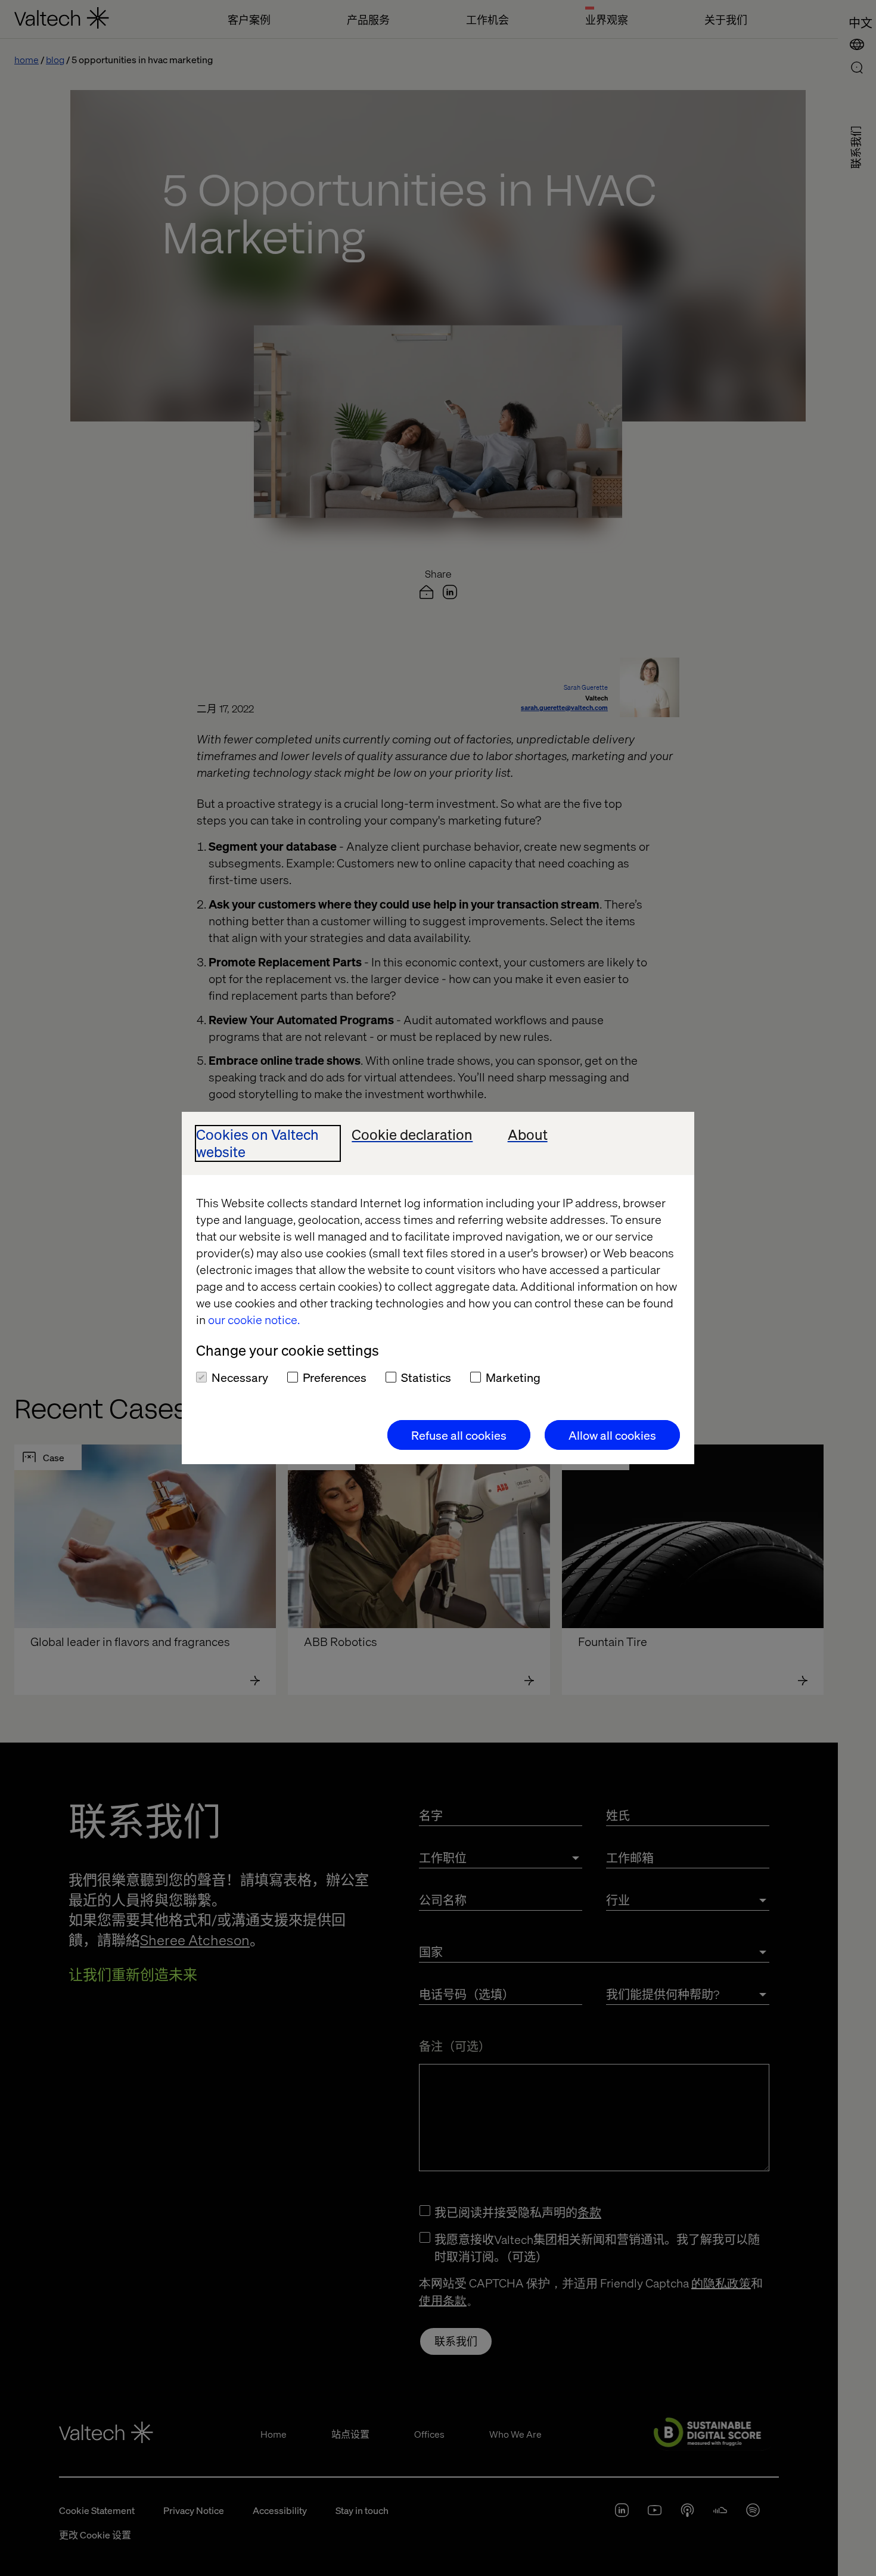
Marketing (513, 1377)
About (528, 1135)
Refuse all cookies (459, 1435)
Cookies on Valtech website (257, 1143)
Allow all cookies (612, 1435)
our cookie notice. (254, 1319)
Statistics (426, 1377)
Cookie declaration (412, 1135)
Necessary (240, 1377)
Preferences (335, 1377)
